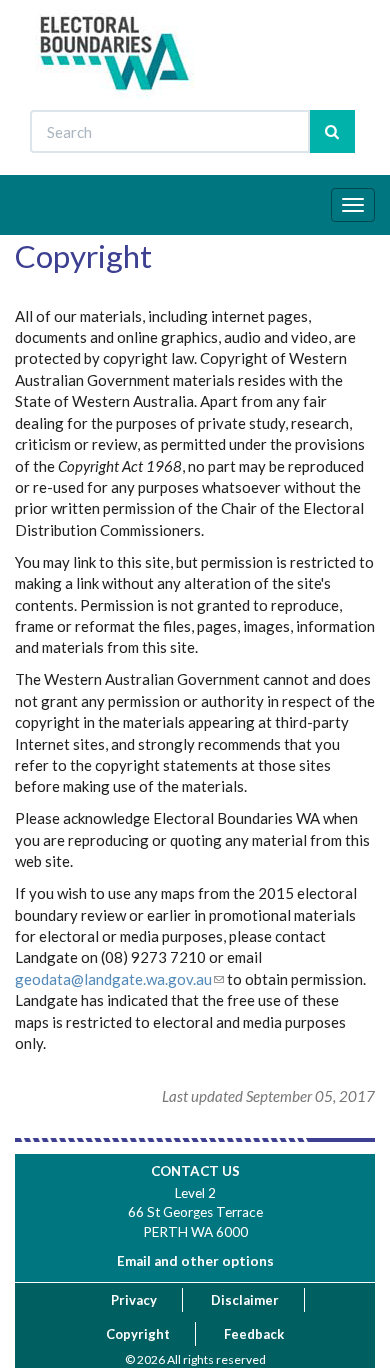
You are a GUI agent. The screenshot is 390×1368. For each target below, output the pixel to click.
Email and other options (195, 1261)
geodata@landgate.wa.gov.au (113, 979)
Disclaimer (245, 1300)
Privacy (134, 1300)
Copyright (138, 1334)
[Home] (116, 54)
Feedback (254, 1334)
